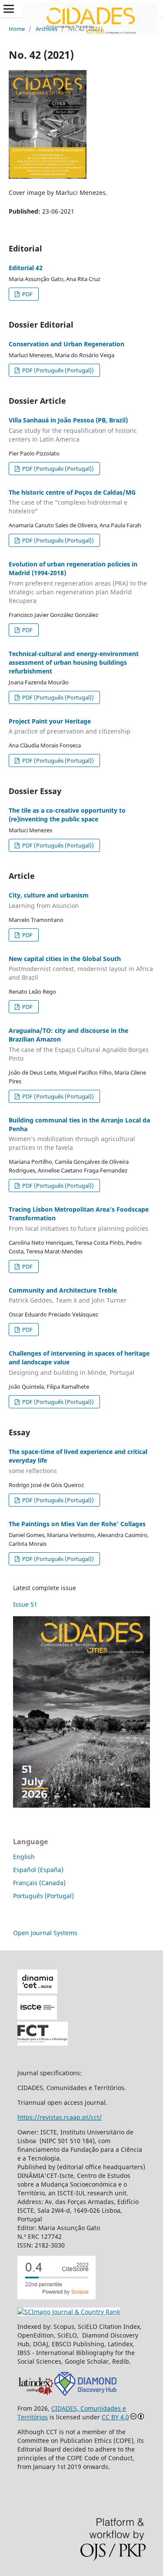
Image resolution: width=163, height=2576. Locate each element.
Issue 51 (25, 1604)
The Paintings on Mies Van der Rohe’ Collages (77, 1524)
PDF (27, 294)
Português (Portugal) (43, 1896)
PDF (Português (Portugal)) (57, 370)
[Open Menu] (9, 9)
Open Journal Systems (45, 1933)
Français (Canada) (39, 1883)
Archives (47, 29)
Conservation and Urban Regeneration (67, 344)
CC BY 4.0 (115, 2417)
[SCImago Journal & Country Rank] (69, 2312)
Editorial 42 (26, 268)
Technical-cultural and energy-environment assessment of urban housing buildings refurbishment (74, 662)
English (24, 1857)
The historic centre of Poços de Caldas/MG (72, 502)
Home (17, 29)
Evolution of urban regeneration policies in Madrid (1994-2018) (78, 582)
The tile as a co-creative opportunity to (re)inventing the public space (67, 815)
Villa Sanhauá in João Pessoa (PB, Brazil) (73, 430)
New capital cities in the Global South (81, 968)
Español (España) (38, 1870)
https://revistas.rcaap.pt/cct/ (60, 2117)
